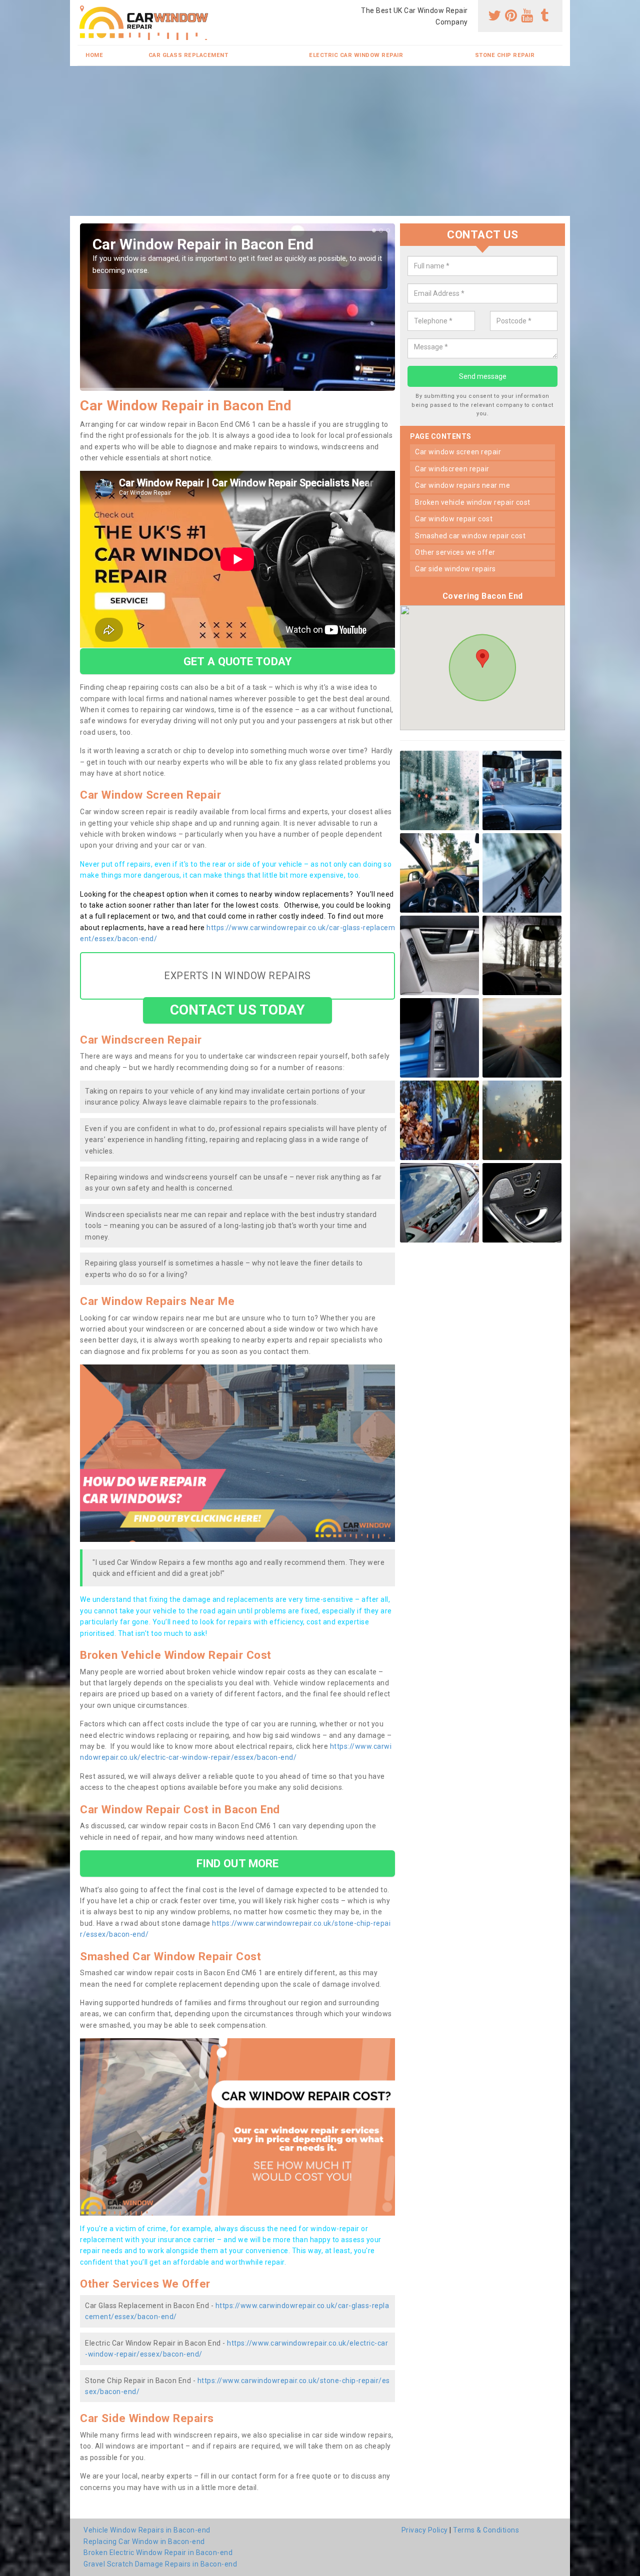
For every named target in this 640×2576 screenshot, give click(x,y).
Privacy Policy (425, 2530)
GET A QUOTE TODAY (237, 661)
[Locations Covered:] (82, 8)
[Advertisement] (320, 141)
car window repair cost (454, 519)
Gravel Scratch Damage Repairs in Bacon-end (160, 2564)
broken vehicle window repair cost (473, 502)
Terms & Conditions (486, 2530)
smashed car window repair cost (470, 536)
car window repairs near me (462, 485)
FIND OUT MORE (237, 1863)
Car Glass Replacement (188, 55)
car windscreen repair (452, 469)
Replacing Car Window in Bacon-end (144, 2542)
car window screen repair (458, 452)
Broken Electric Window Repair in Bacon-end (158, 2553)
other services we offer (455, 552)
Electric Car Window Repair (356, 55)
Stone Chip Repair (505, 55)
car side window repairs (455, 569)
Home (94, 55)
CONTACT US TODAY (238, 1010)
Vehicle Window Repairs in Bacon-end (147, 2530)
